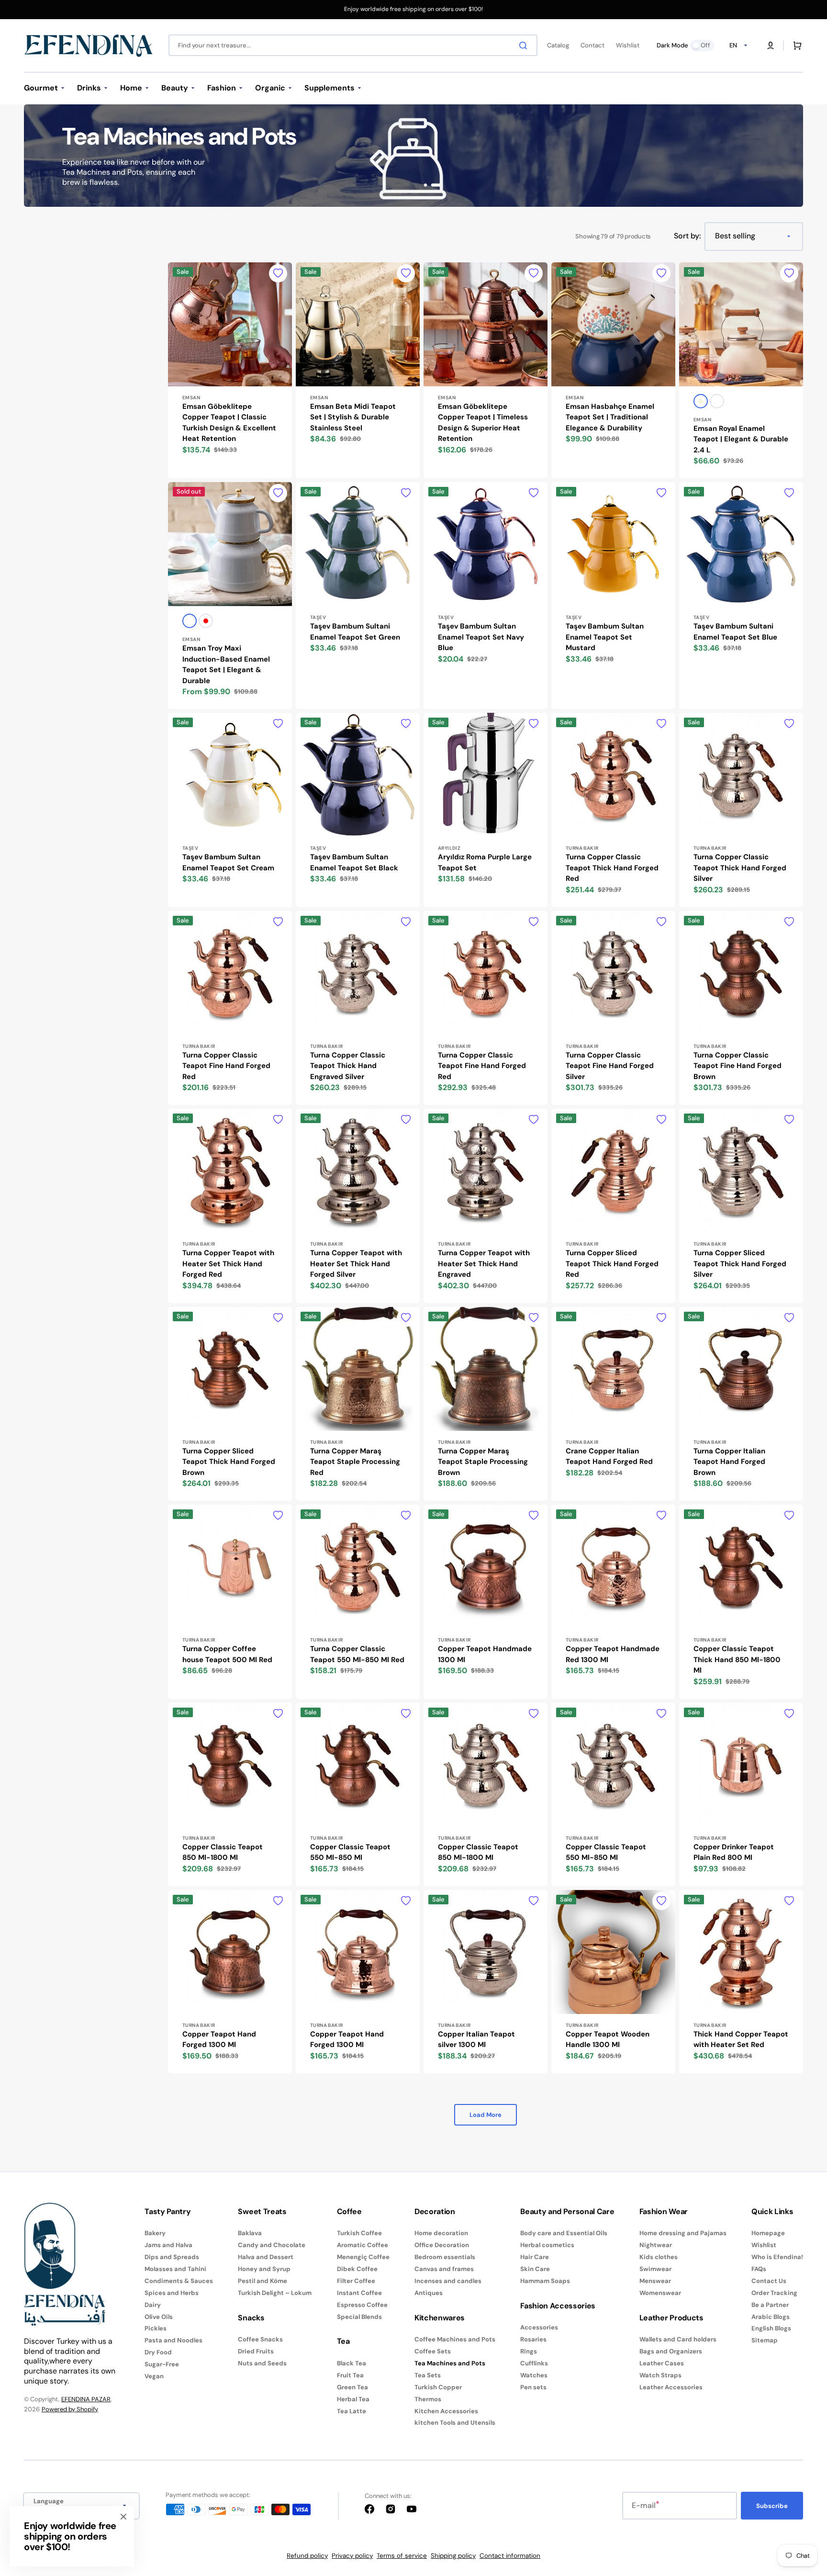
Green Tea (352, 2387)
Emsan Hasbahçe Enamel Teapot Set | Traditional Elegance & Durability (610, 417)
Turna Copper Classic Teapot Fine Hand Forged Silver (610, 1066)
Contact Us (769, 2281)
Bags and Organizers (671, 2351)
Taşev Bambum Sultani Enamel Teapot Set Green (355, 632)
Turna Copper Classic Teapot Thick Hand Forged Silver (740, 868)
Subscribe (772, 2506)
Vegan (154, 2376)
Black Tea (352, 2363)
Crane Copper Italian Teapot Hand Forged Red (609, 1457)
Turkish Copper (438, 2387)
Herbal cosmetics (547, 2245)
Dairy (153, 2305)
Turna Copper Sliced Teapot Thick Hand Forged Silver (740, 1264)
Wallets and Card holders (678, 2340)
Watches (534, 2375)
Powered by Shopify (70, 2409)
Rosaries (533, 2339)
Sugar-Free (162, 2364)
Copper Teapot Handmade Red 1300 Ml (613, 1654)
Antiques (429, 2293)
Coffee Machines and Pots (455, 2340)
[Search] (525, 45)
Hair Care (535, 2257)
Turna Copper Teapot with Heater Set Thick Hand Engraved (484, 1264)
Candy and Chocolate (272, 2245)
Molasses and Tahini (175, 2269)
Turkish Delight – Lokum (275, 2293)
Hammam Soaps (545, 2281)
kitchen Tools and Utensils (455, 2423)
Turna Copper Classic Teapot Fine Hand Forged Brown (738, 1066)
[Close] (123, 2517)
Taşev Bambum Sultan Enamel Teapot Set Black (354, 862)
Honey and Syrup (264, 2269)
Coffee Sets (433, 2351)
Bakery (155, 2233)
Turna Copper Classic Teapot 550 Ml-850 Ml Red (357, 1654)
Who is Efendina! (777, 2257)
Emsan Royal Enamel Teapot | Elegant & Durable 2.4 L (741, 439)
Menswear (655, 2281)
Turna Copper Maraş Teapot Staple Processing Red (355, 1462)
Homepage (768, 2233)
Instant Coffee (359, 2293)
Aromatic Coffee (363, 2245)
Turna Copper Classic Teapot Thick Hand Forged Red (612, 868)
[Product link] (230, 371)
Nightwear (656, 2245)
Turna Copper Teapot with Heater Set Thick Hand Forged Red (228, 1264)
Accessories (539, 2328)
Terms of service (402, 2556)
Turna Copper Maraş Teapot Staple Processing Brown (483, 1462)
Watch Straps (660, 2375)
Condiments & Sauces (179, 2281)
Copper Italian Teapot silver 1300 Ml (476, 2040)
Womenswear (660, 2293)
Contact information (510, 2556)
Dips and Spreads (172, 2257)
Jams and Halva (168, 2245)
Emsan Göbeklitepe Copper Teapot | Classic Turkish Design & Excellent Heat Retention (229, 423)
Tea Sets (428, 2375)
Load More (486, 2115)
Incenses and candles (448, 2281)
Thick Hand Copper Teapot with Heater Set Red (741, 2040)
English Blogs (771, 2328)
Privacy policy (352, 2556)
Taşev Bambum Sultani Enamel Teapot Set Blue (735, 632)
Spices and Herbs (172, 2293)
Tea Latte (352, 2411)
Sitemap (765, 2340)
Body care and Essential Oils (564, 2233)
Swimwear (655, 2269)
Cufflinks (534, 2363)
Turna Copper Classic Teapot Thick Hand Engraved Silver (348, 1066)
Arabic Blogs (771, 2317)
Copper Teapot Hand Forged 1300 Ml (219, 2040)
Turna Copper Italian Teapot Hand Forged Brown (729, 1462)
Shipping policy (453, 2556)
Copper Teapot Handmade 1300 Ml (485, 1654)
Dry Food (158, 2352)
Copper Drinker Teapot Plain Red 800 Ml (734, 1852)
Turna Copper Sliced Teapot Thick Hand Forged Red (612, 1264)
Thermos (428, 2399)
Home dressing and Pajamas (683, 2233)
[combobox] (353, 45)
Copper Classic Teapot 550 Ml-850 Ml (350, 1852)
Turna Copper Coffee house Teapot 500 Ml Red (227, 1654)
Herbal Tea (353, 2399)
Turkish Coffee (359, 2233)
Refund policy (307, 2556)
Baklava (250, 2233)
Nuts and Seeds (262, 2363)
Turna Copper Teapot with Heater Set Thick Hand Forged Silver (356, 1264)
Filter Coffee (356, 2281)
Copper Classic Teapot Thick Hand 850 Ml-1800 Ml (737, 1659)
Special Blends (359, 2317)
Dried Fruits (256, 2351)
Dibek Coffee (357, 2269)
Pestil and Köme (263, 2281)
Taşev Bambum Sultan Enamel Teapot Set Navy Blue (481, 637)
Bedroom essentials (445, 2257)
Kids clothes (659, 2257)
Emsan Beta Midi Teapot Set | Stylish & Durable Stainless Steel (353, 417)
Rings (529, 2351)
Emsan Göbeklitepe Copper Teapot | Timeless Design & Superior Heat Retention (483, 423)
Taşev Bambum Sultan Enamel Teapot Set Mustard (605, 637)
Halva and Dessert (266, 2257)
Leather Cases (662, 2363)
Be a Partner (770, 2305)
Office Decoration (442, 2245)
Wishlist (764, 2245)
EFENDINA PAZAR (86, 2399)
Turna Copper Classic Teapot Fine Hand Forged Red (226, 1066)
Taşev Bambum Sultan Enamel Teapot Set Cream (228, 862)
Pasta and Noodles (173, 2340)
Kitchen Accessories (446, 2411)
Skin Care (535, 2269)
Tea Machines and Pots (450, 2363)
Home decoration (441, 2233)
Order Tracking (774, 2293)
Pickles (156, 2328)
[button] (771, 45)
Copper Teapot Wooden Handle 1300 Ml (608, 2040)
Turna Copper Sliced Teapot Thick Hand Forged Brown (229, 1462)
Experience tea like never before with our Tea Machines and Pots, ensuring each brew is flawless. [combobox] (134, 172)
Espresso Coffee (362, 2305)
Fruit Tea (350, 2375)
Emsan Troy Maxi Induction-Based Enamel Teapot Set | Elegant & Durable (226, 664)
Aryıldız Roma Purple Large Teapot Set (485, 862)
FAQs (759, 2269)
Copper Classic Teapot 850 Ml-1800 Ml (223, 1852)
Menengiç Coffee (363, 2257)
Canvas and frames (444, 2269)
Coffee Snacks (260, 2340)
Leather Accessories (671, 2387)
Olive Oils (159, 2317)
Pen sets (533, 2387)
